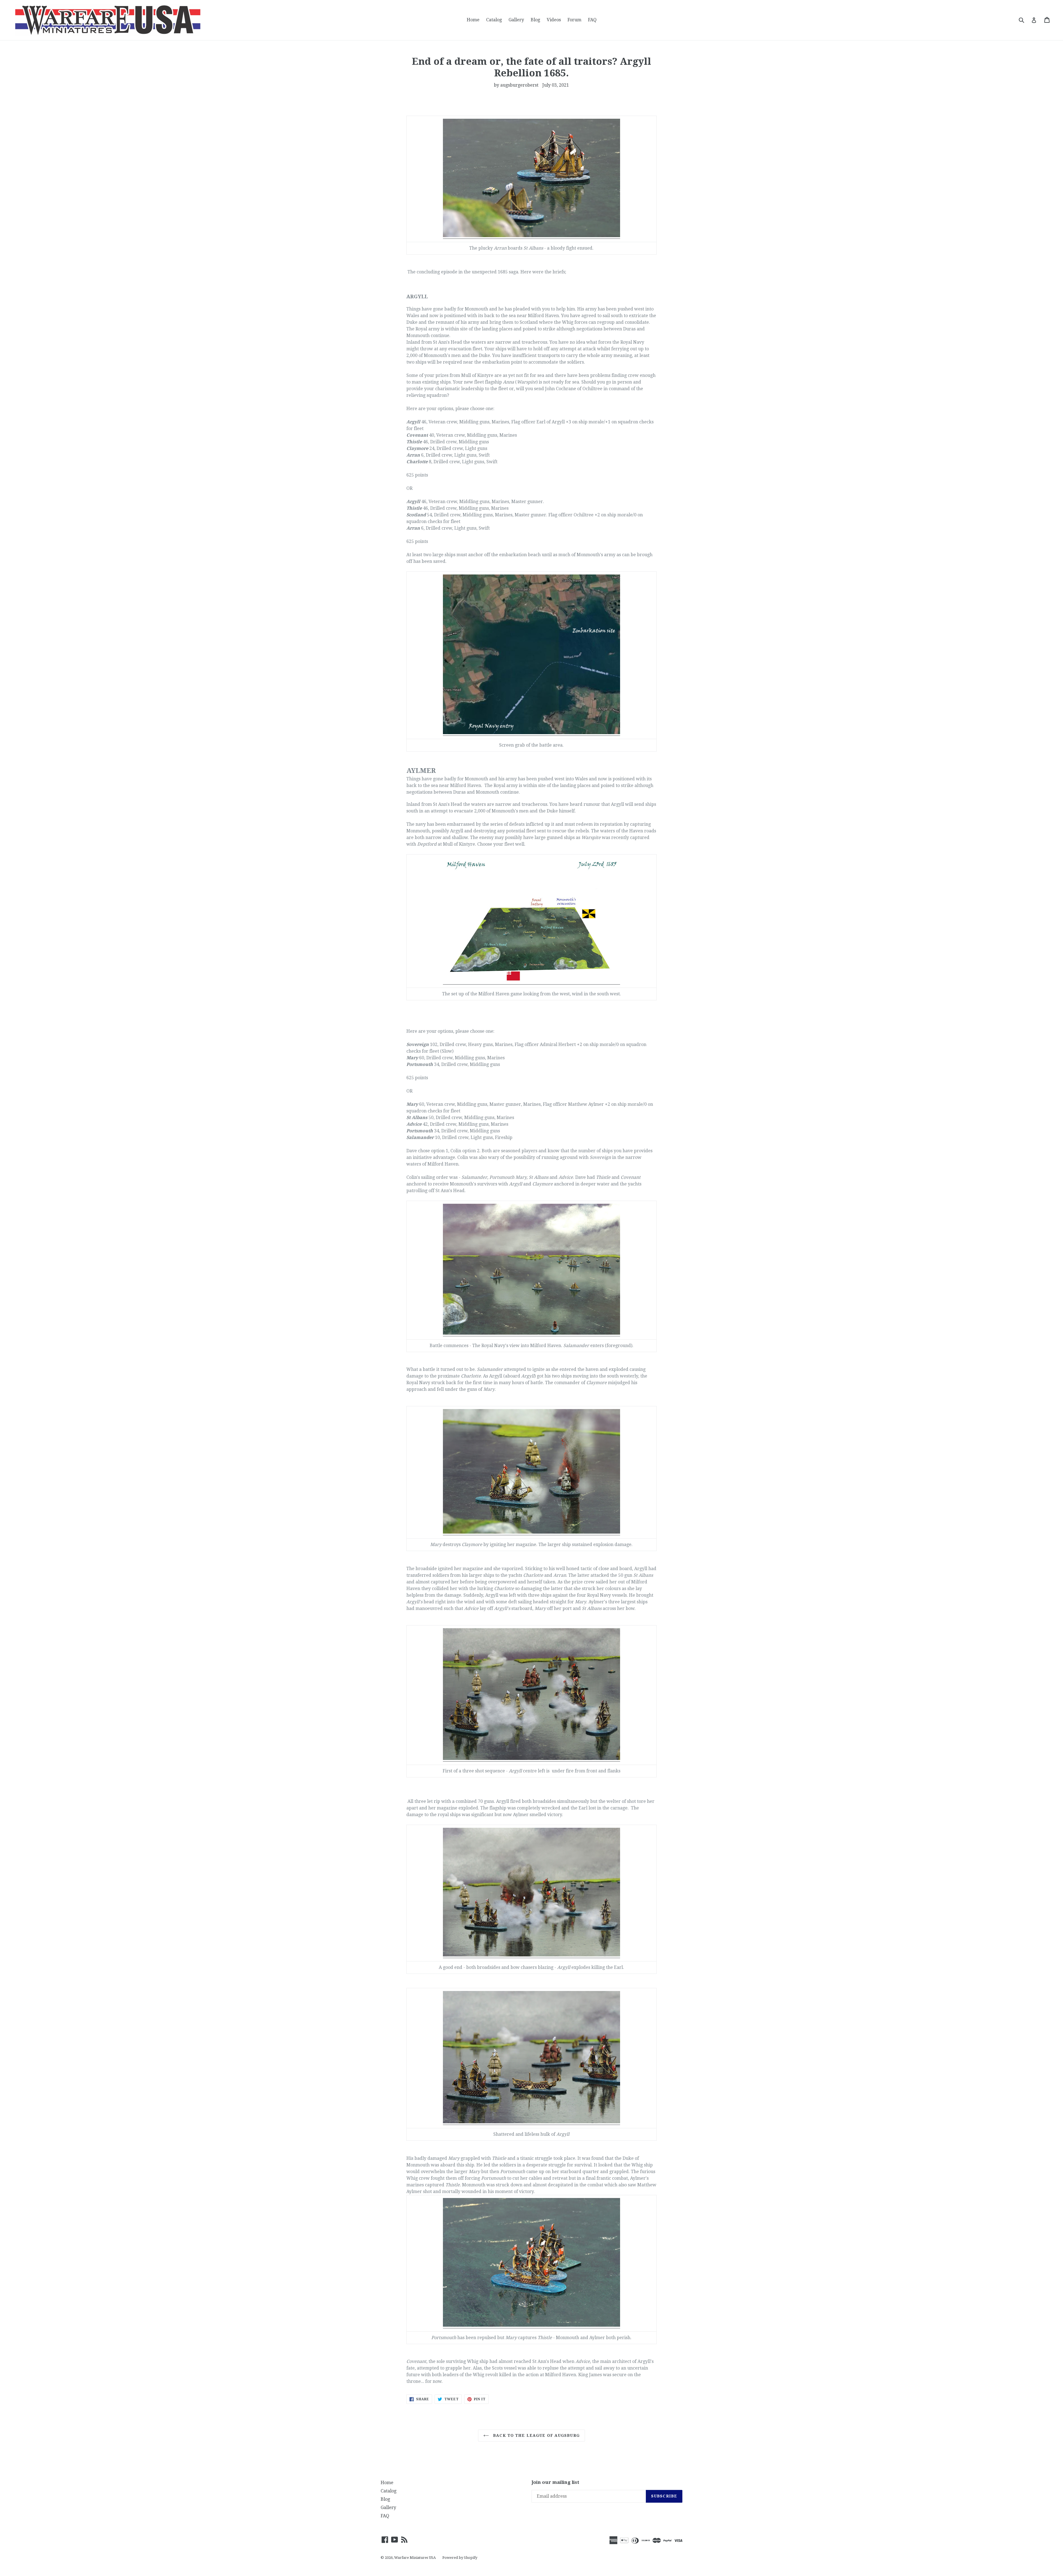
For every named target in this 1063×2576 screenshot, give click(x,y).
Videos (554, 20)
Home (473, 20)
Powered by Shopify (460, 2558)
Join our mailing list (555, 2482)
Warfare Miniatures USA (415, 2558)
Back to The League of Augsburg (536, 2435)
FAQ (592, 20)
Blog (535, 20)
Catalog (494, 20)
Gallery (516, 20)
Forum (574, 20)
